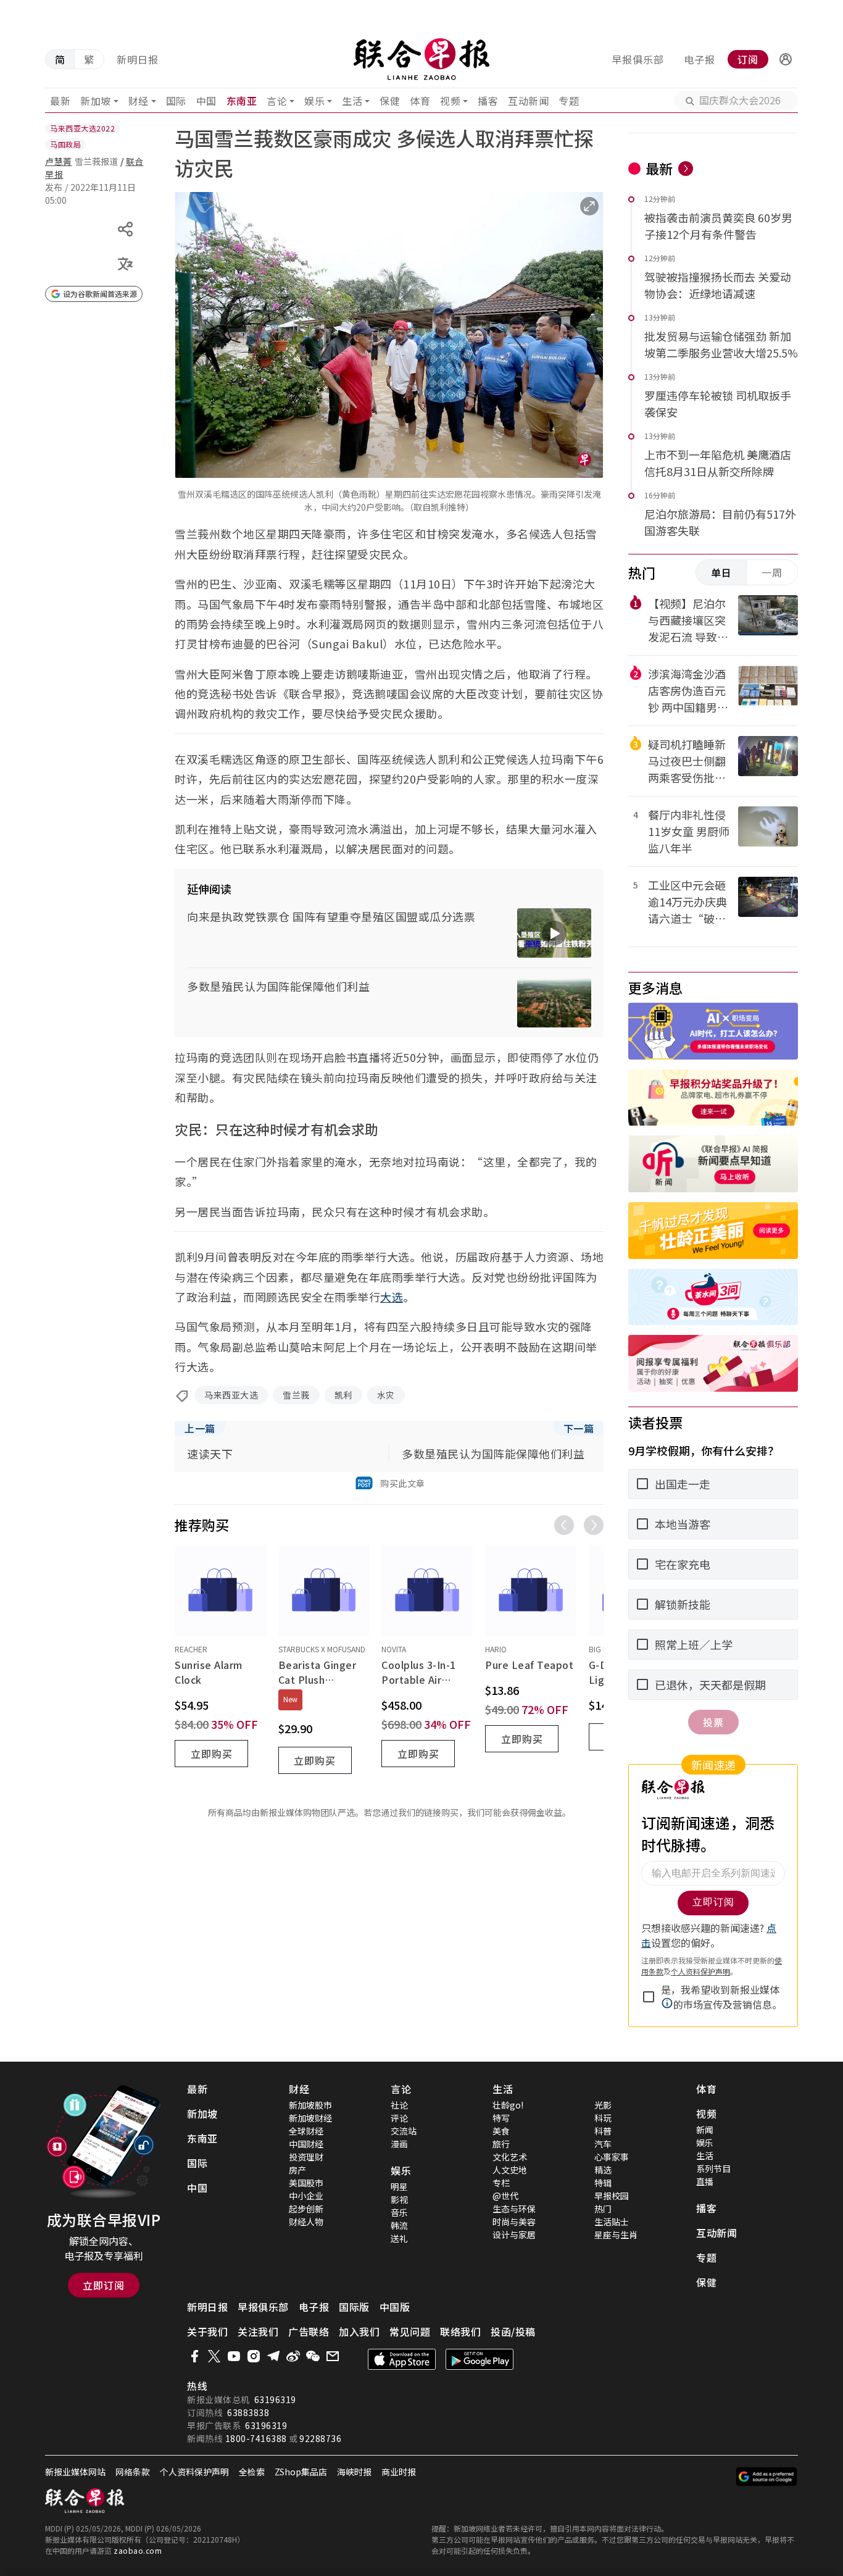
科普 (603, 2131)
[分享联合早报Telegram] (273, 2356)
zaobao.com (138, 2550)
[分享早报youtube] (234, 2356)
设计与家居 (514, 2235)
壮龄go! (508, 2105)
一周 (772, 572)
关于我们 (207, 2331)
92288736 (320, 2438)
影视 (399, 2199)
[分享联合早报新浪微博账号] (293, 2356)
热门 (603, 2209)
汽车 (603, 2144)
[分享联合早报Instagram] (254, 2356)
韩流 (399, 2225)
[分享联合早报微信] (313, 2356)
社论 (399, 2105)
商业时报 (399, 2472)
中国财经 (306, 2144)
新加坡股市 (310, 2105)
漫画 (399, 2144)
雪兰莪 (296, 1395)
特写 (501, 2118)
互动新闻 (528, 101)
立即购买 (212, 1754)
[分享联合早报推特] (214, 2356)
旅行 (501, 2144)
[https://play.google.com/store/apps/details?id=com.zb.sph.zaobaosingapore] (480, 2359)
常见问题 (410, 2331)
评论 (399, 2118)
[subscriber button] (786, 59)
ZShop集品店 (301, 2472)
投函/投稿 (513, 2331)
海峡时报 (354, 2472)
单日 (721, 572)
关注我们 (258, 2331)
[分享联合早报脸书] (194, 2356)
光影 (603, 2105)
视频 (450, 101)
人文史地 (510, 2170)
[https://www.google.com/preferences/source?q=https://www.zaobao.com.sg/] (767, 2477)
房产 (297, 2170)
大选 (392, 1297)
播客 (488, 101)
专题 (569, 101)
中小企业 (306, 2196)
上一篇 (200, 1428)
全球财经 (306, 2131)
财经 (139, 101)
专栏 (501, 2183)
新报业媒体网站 (75, 2472)
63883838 (248, 2412)
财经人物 (306, 2222)
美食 (501, 2131)
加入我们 (359, 2331)
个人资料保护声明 (194, 2472)
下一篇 (579, 1428)
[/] (422, 59)
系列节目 (713, 2168)
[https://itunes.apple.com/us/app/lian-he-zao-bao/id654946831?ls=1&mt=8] (402, 2359)
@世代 (505, 2196)
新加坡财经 (310, 2118)
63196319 (275, 2399)
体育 (420, 101)
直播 (705, 2181)
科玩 (603, 2118)
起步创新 (306, 2209)
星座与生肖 (616, 2235)
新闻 (705, 2130)
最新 (60, 101)
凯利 (343, 1395)
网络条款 (133, 2472)
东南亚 (242, 101)
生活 (352, 101)
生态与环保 (514, 2209)
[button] (786, 59)
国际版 (354, 2307)
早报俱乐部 (638, 59)
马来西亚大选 (231, 1395)
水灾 (386, 1395)
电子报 (700, 59)
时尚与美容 (514, 2222)
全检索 (252, 2472)
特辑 (603, 2183)
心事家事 (612, 2157)
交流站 (404, 2131)
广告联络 (309, 2331)
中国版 (395, 2307)
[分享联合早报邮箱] (333, 2356)
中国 (206, 101)
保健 (390, 101)
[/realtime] (686, 169)
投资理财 (306, 2157)
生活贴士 (612, 2222)
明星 (399, 2186)
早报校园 (612, 2196)
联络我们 (460, 2331)
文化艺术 (510, 2157)
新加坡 (96, 101)
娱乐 (314, 101)
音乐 (399, 2212)
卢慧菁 (59, 161)
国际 (176, 101)
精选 (603, 2170)
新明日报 (138, 59)
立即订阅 (104, 2285)
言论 (277, 101)
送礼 (399, 2238)
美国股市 (306, 2183)
